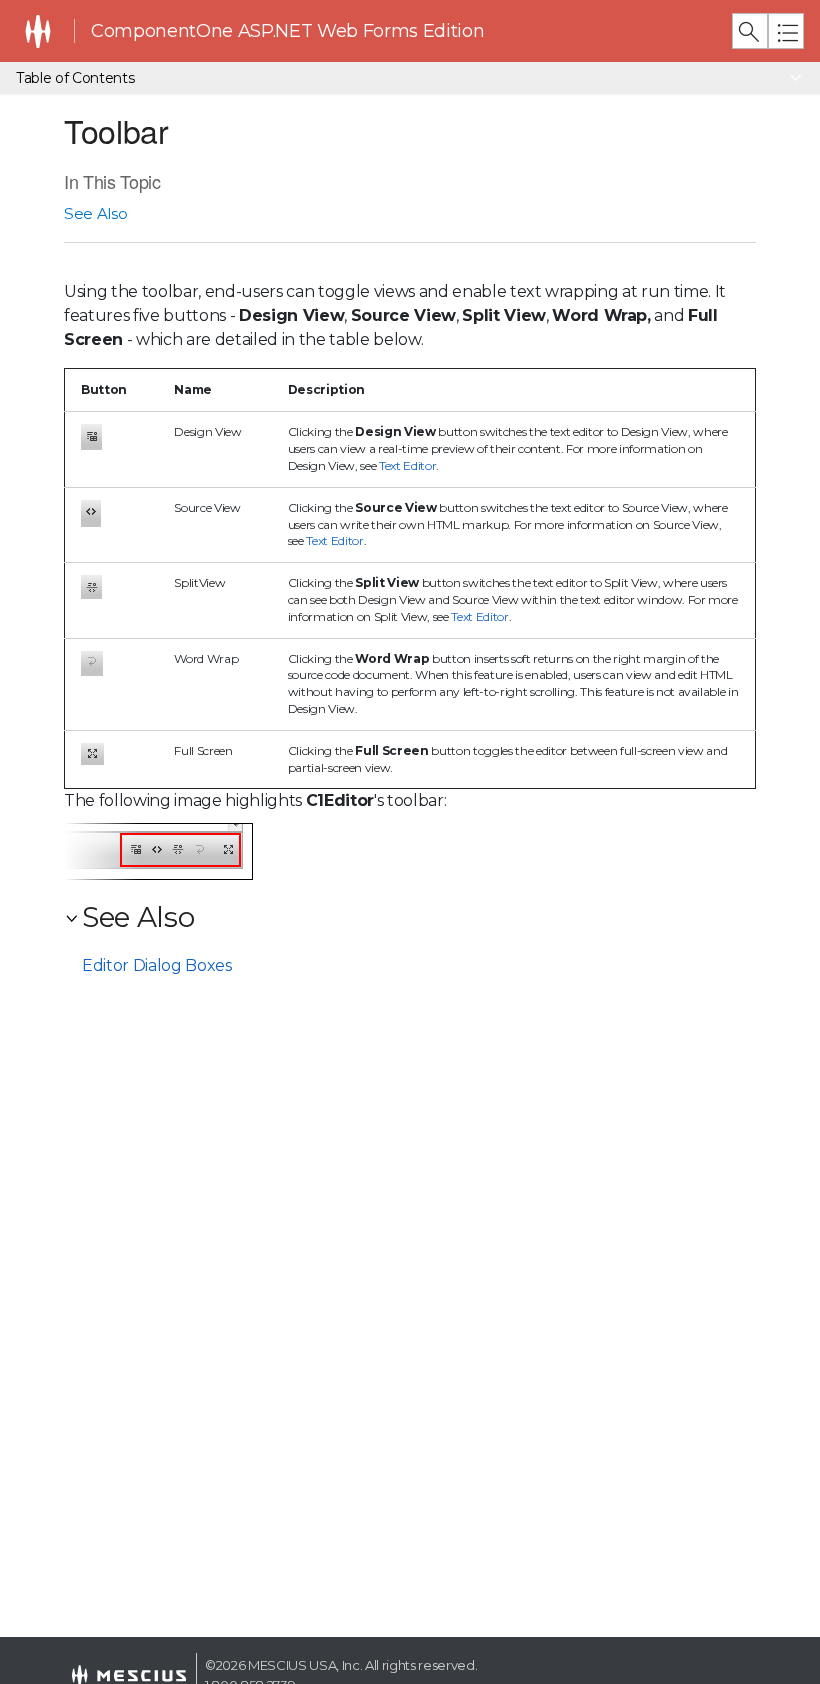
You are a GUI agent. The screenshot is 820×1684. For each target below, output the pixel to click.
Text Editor (407, 465)
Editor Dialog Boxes (157, 965)
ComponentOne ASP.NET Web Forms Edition (287, 31)
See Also (95, 213)
